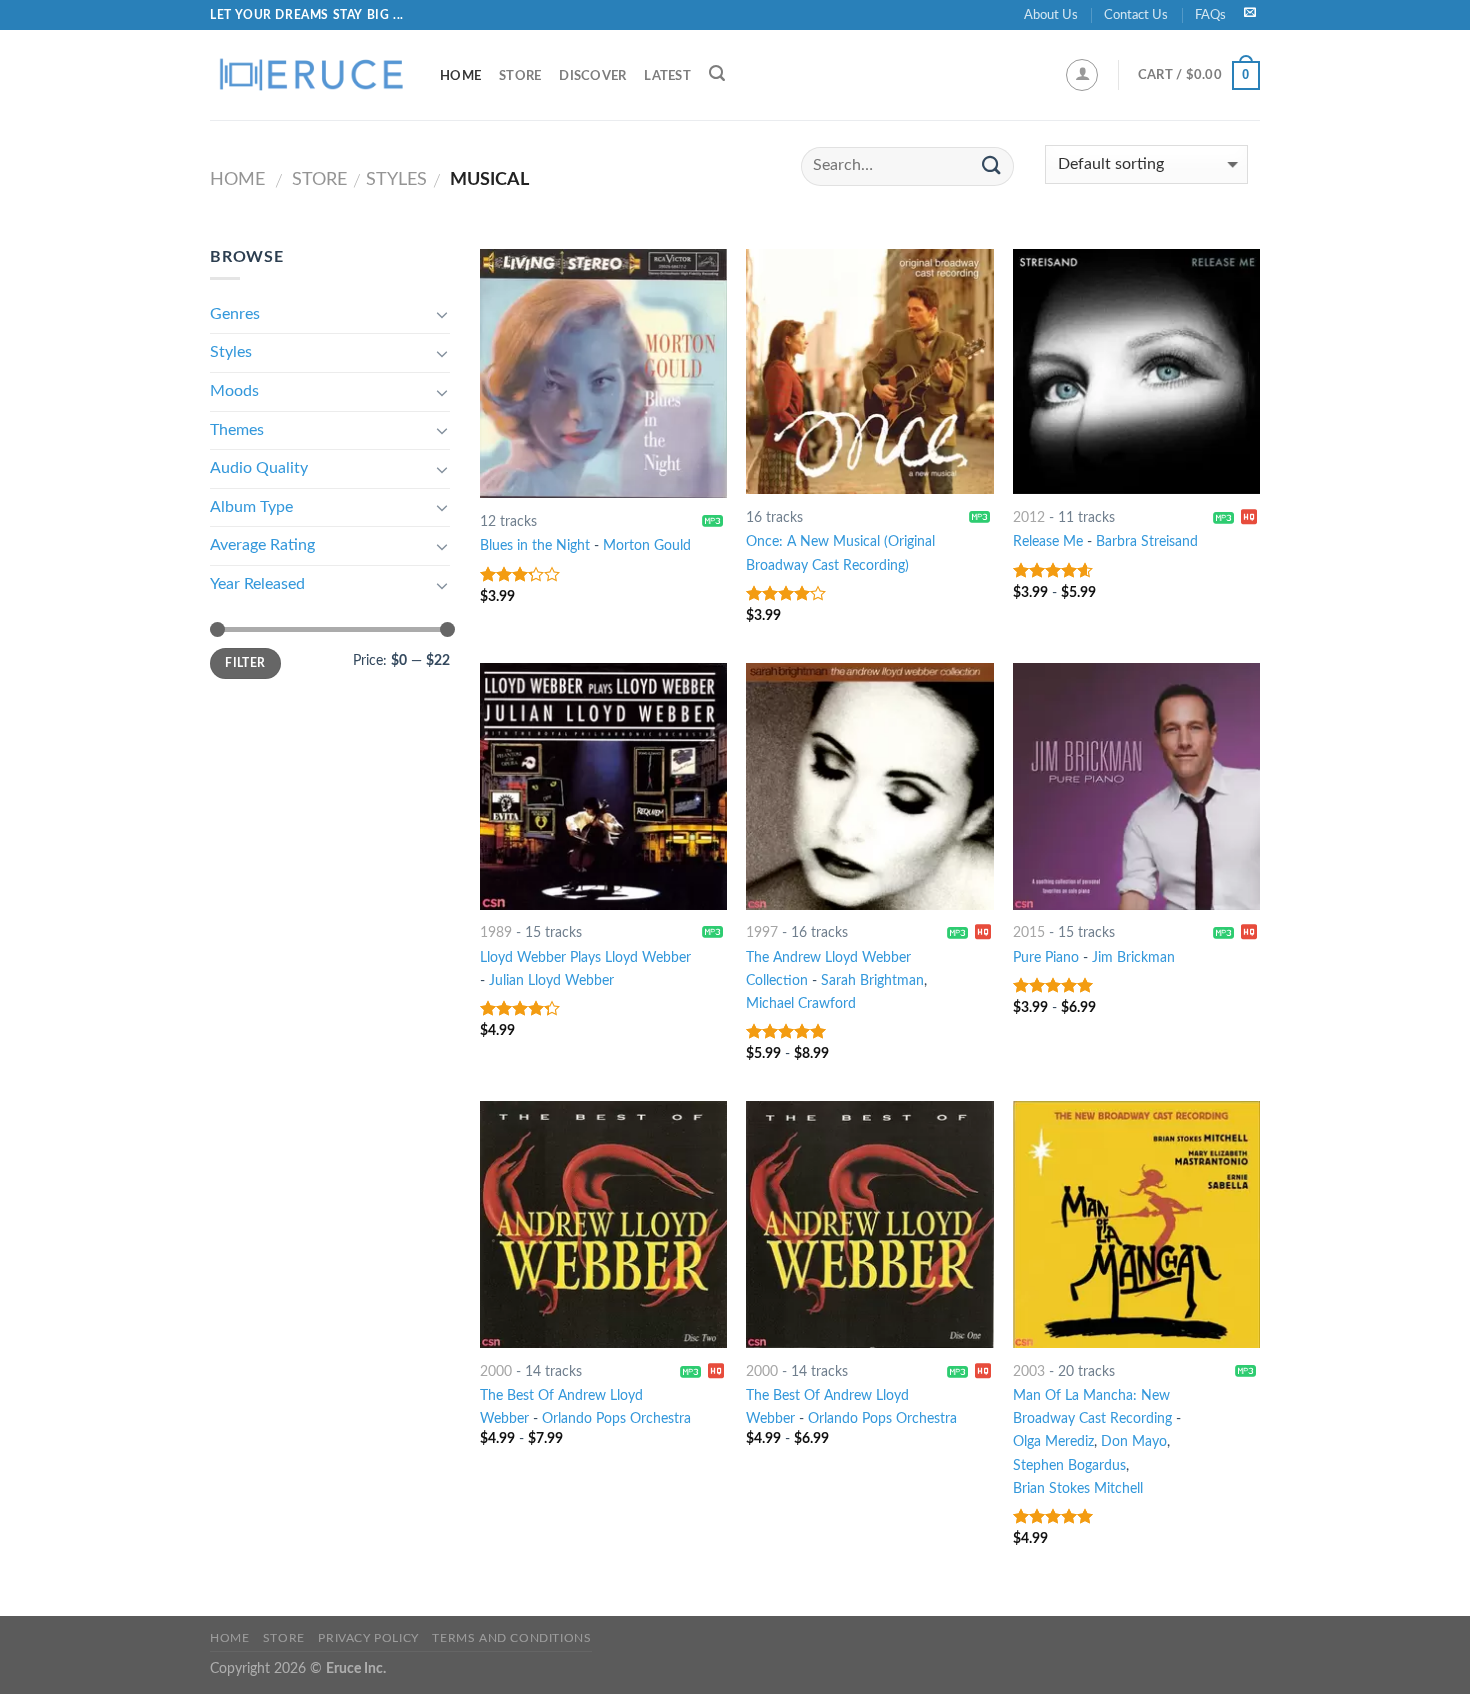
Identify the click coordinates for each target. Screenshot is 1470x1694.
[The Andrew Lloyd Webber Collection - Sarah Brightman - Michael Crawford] (869, 786)
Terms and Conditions (511, 1638)
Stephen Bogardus (1069, 1465)
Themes (237, 430)
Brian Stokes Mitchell (1078, 1488)
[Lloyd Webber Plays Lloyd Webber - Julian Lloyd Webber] (603, 786)
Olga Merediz (1053, 1441)
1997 (762, 932)
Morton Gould (647, 545)
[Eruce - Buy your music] (310, 75)
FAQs (1210, 15)
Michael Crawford (801, 1003)
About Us (1051, 15)
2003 (1029, 1371)
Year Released (257, 584)
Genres (235, 314)
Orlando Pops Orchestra (616, 1418)
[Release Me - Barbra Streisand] (1136, 371)
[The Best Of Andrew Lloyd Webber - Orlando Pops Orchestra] (603, 1224)
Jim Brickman (1133, 957)
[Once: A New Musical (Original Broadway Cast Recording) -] (869, 371)
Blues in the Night (535, 545)
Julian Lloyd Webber (551, 980)
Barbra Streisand (1147, 541)
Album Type (251, 507)
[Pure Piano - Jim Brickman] (1136, 786)
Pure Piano (1046, 957)
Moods (234, 391)
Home (460, 76)
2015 (1029, 932)
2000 (496, 1371)
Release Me (1048, 541)
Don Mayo (1134, 1441)
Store (520, 76)
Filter (245, 663)
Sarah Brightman (872, 980)
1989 (496, 932)
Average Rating (262, 545)
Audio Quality (259, 468)
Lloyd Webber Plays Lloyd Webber (585, 957)
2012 (1029, 517)
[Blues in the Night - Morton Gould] (603, 373)
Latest (667, 76)
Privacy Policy (368, 1638)
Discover (592, 76)
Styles (396, 179)
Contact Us (1136, 15)
